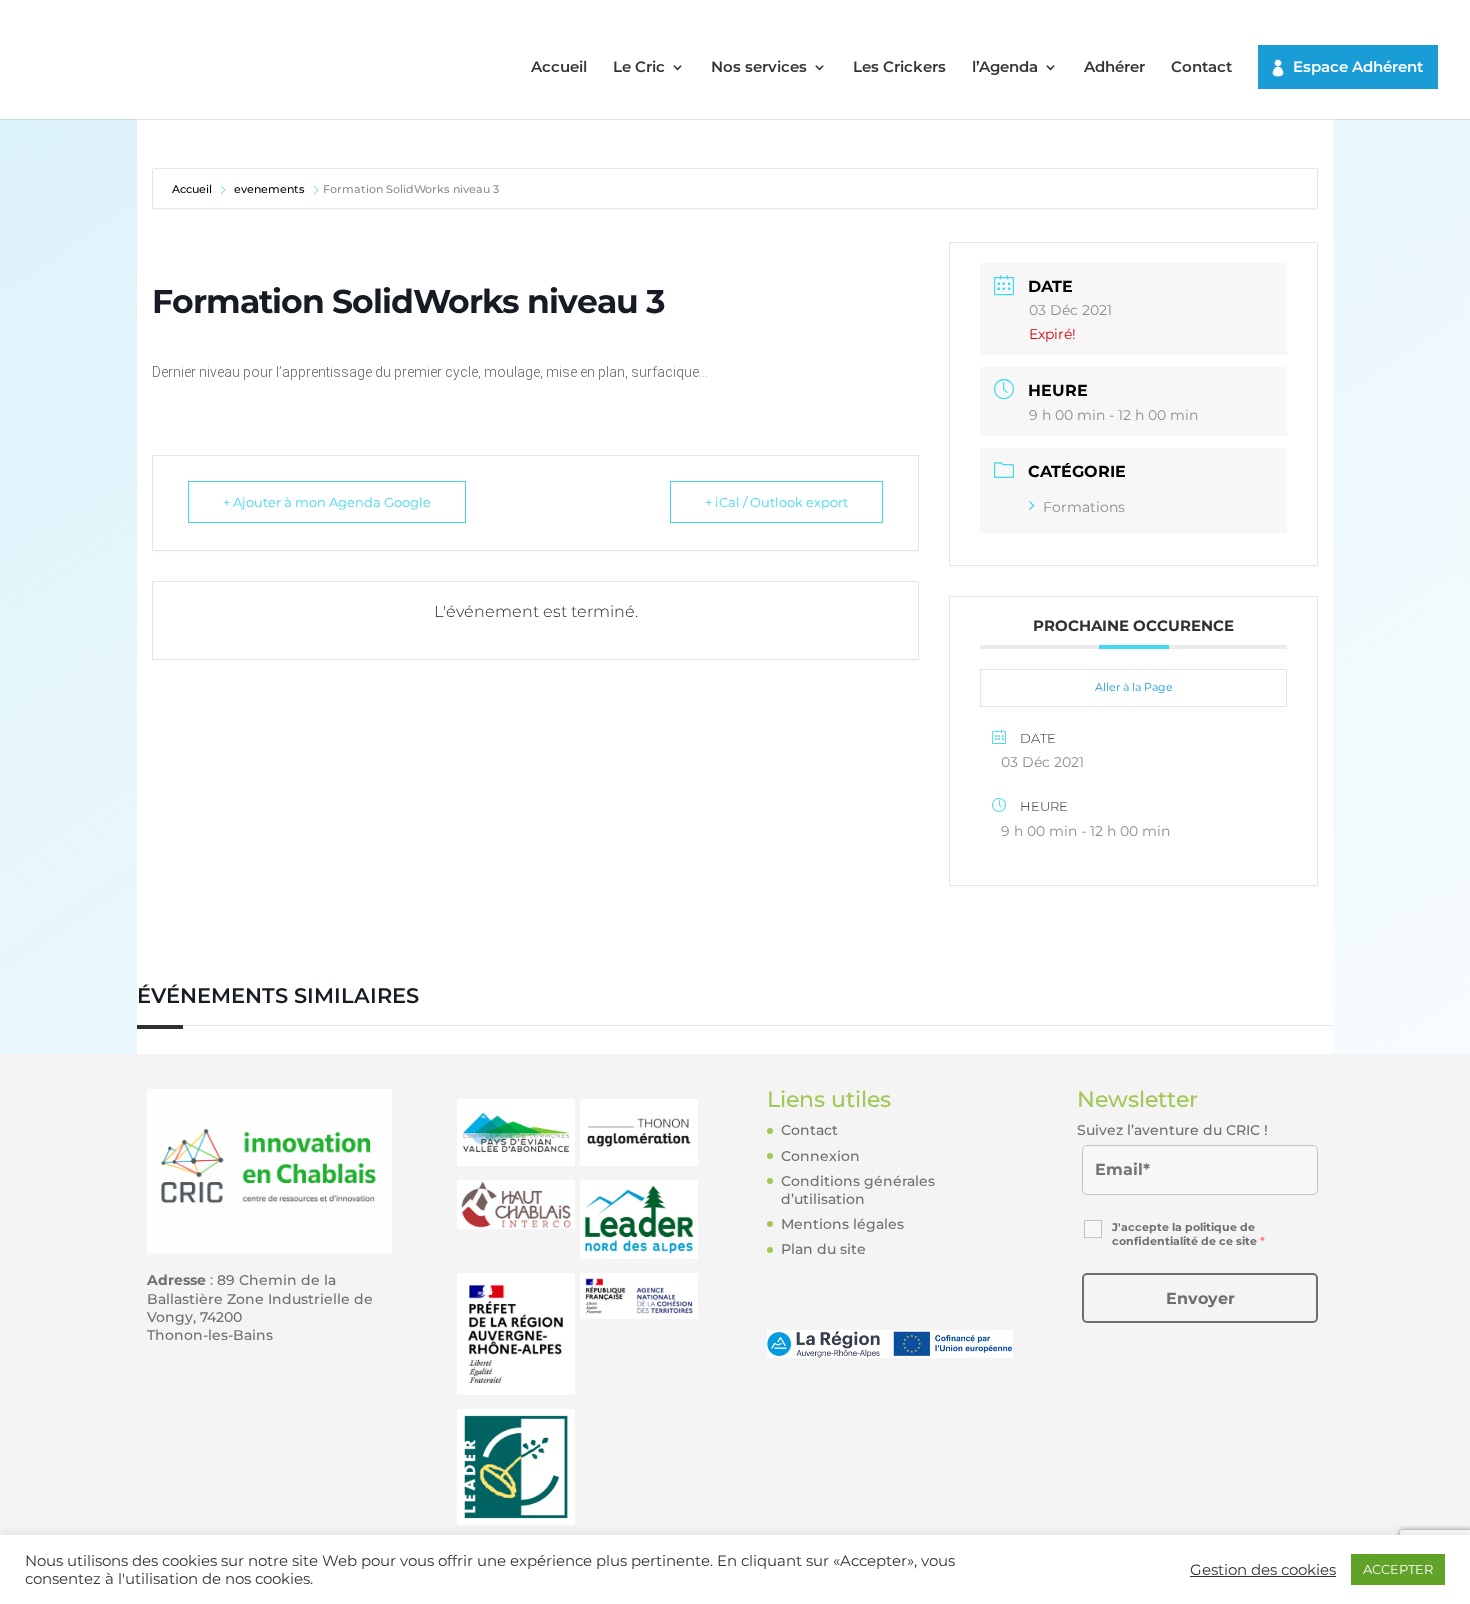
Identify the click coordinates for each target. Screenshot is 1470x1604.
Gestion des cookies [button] (1263, 1570)
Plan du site (823, 1249)
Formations (1084, 507)
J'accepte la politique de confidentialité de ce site (1188, 1234)
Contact (1201, 68)
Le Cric (639, 68)
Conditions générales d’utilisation (858, 1190)
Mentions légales (842, 1224)
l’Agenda (1005, 68)
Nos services (759, 68)
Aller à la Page (1134, 687)
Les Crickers (899, 68)
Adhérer (1114, 68)
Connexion (820, 1156)
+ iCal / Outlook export (776, 502)
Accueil (559, 68)
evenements (269, 189)
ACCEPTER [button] (1398, 1569)
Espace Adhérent (1358, 66)
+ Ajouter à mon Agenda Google (327, 502)
